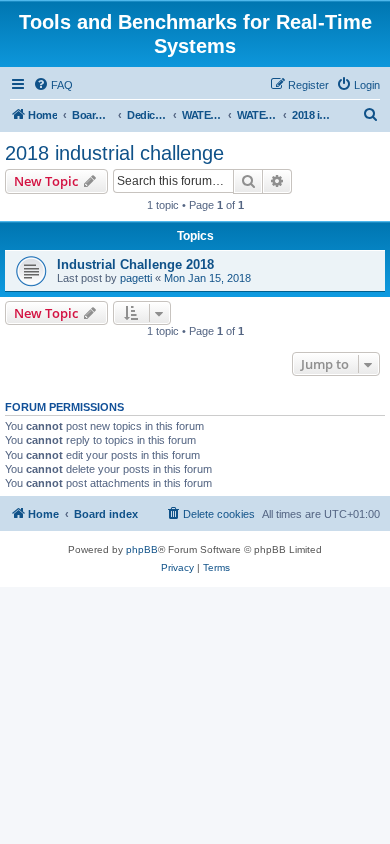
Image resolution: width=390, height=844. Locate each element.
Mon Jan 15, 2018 (207, 278)
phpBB (142, 549)
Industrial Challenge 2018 (135, 264)
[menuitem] (53, 85)
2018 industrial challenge (114, 153)
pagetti (136, 278)
